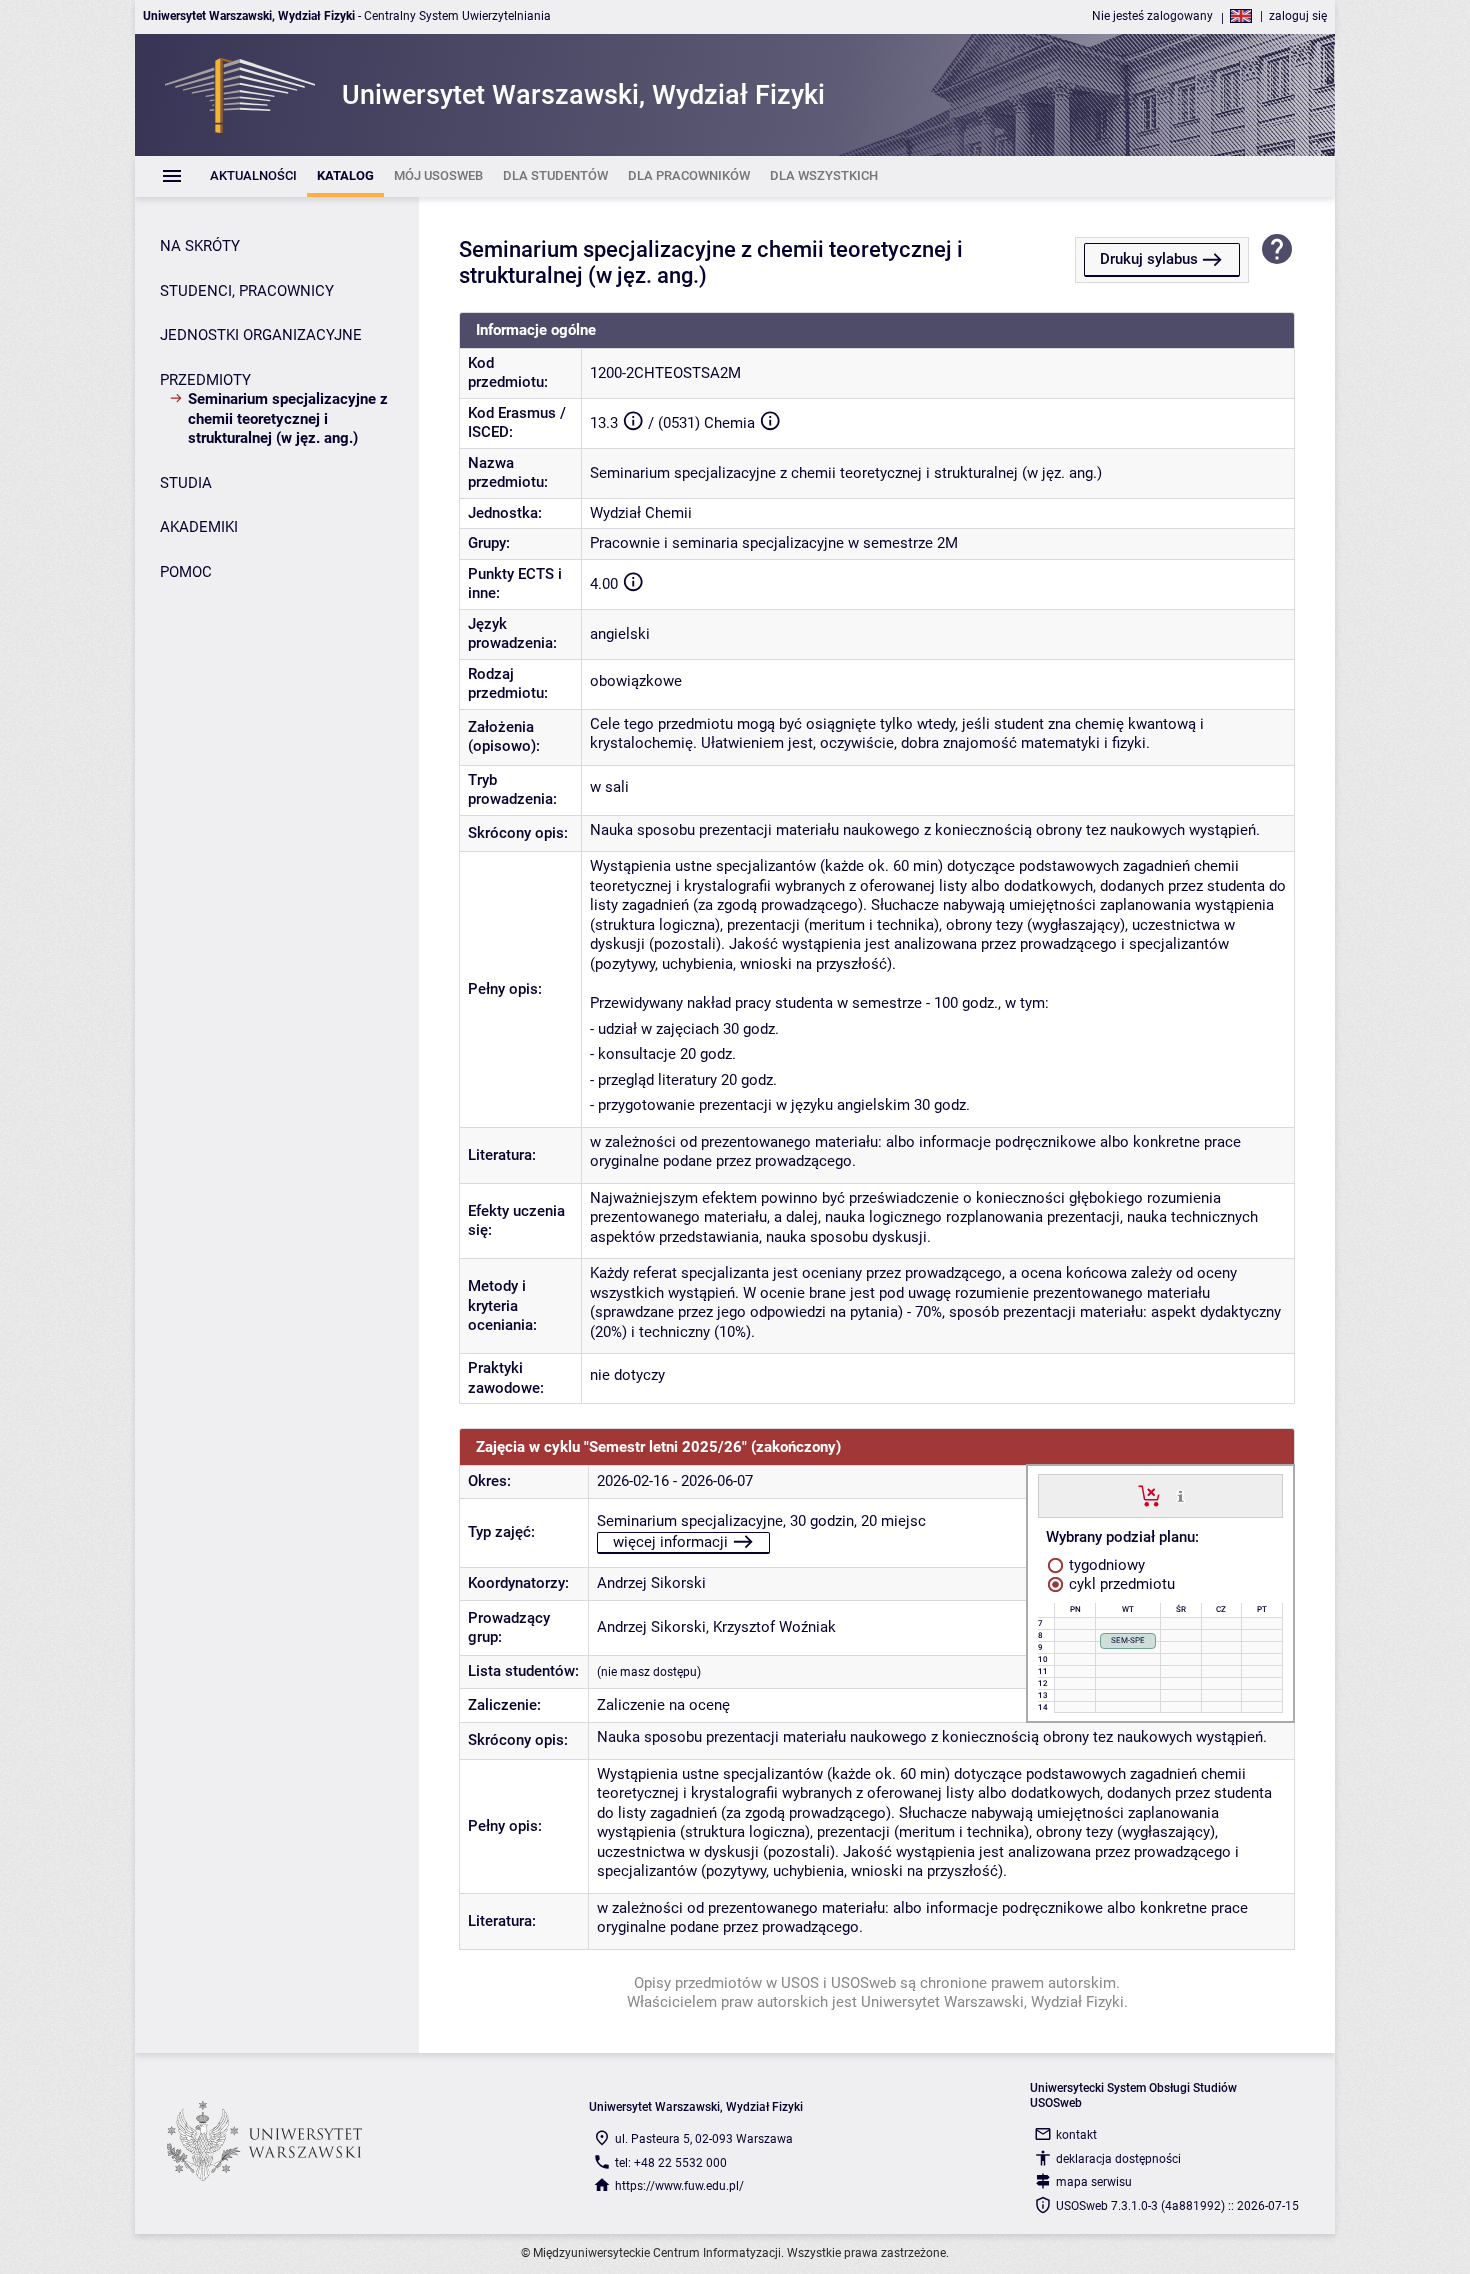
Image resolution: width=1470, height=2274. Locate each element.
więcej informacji (670, 1542)
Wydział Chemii (641, 513)
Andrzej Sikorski (651, 1583)
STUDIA (186, 483)
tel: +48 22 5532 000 (671, 2163)
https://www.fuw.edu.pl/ (679, 2186)
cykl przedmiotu (1120, 1584)
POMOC (186, 572)
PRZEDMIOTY (205, 380)
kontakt (1076, 2135)
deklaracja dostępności (1118, 2159)
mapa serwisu (1094, 2182)
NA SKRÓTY (200, 246)
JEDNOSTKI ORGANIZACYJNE (261, 335)
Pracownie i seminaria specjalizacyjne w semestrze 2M (774, 543)
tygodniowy (1105, 1565)
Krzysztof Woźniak (774, 1627)
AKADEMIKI (199, 527)
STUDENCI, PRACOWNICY (247, 291)
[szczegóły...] (1180, 1495)
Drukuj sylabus (1149, 259)
